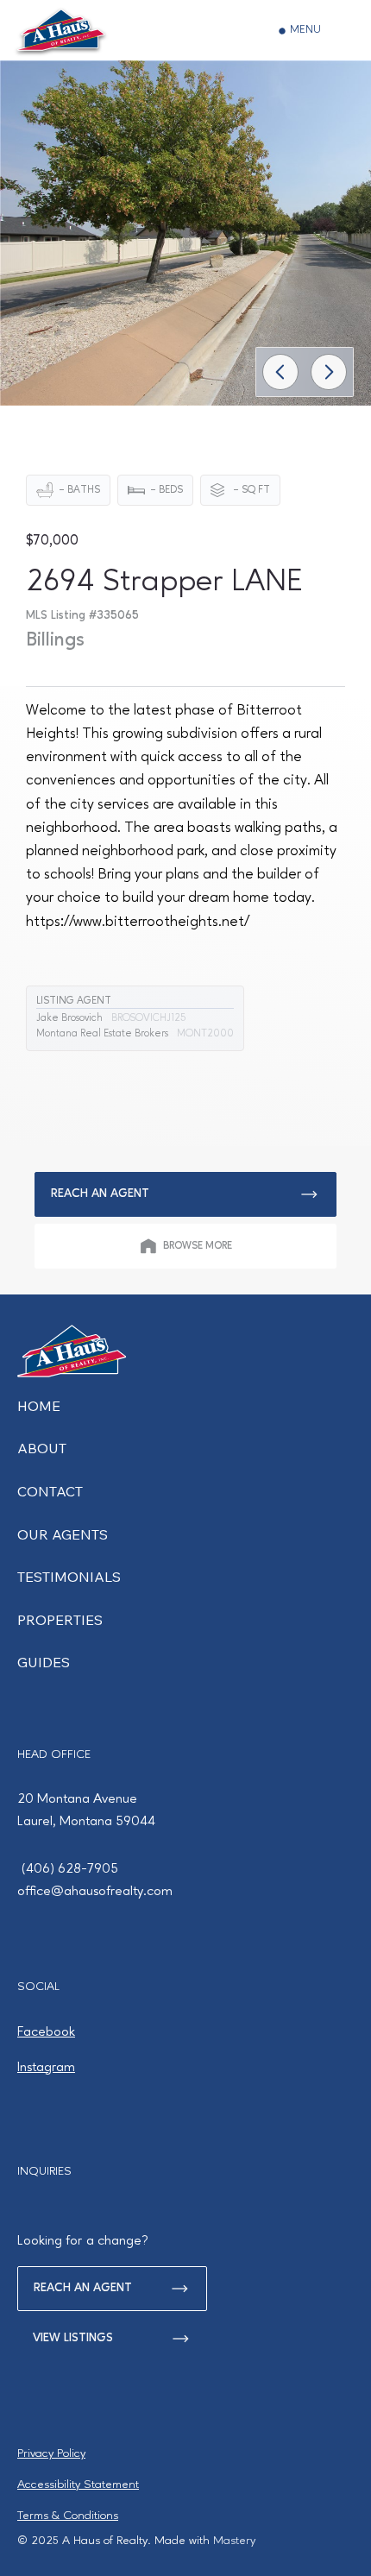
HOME (39, 1406)
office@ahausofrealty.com (95, 1892)
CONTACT (50, 1491)
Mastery (234, 2541)
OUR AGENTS (63, 1534)
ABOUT (42, 1448)
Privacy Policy (51, 2453)
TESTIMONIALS (69, 1577)
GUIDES (44, 1662)
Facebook (46, 2032)
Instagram (46, 2068)
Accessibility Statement (78, 2485)
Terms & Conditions (68, 2516)
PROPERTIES (60, 1620)
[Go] (280, 372)
